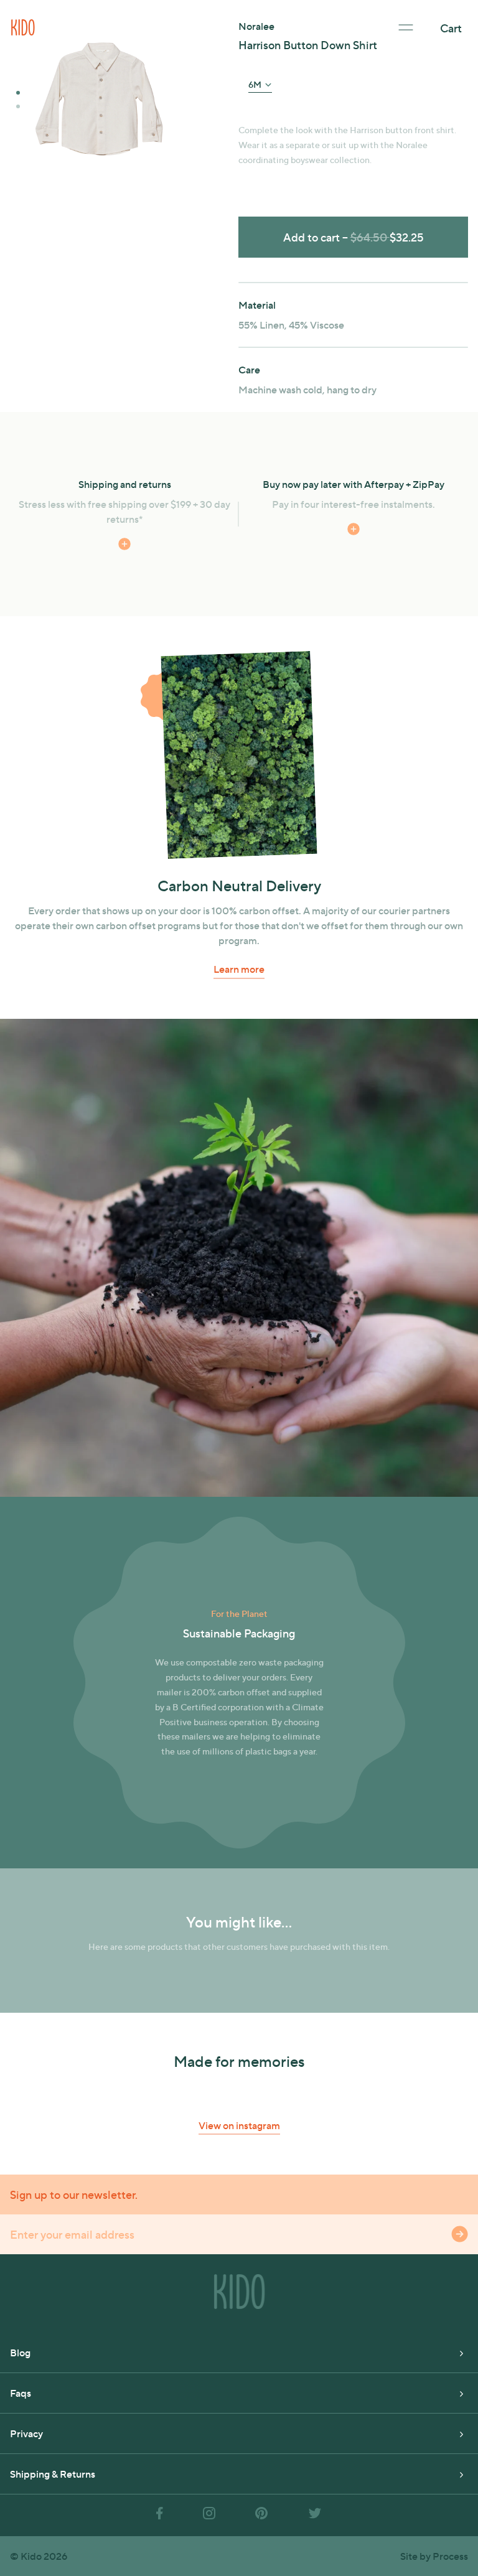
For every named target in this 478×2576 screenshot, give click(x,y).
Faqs (21, 2393)
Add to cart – (354, 237)
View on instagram (239, 2125)
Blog (20, 2352)
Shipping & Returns (53, 2474)
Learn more (239, 969)
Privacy (26, 2433)
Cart (451, 28)
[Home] (23, 26)
